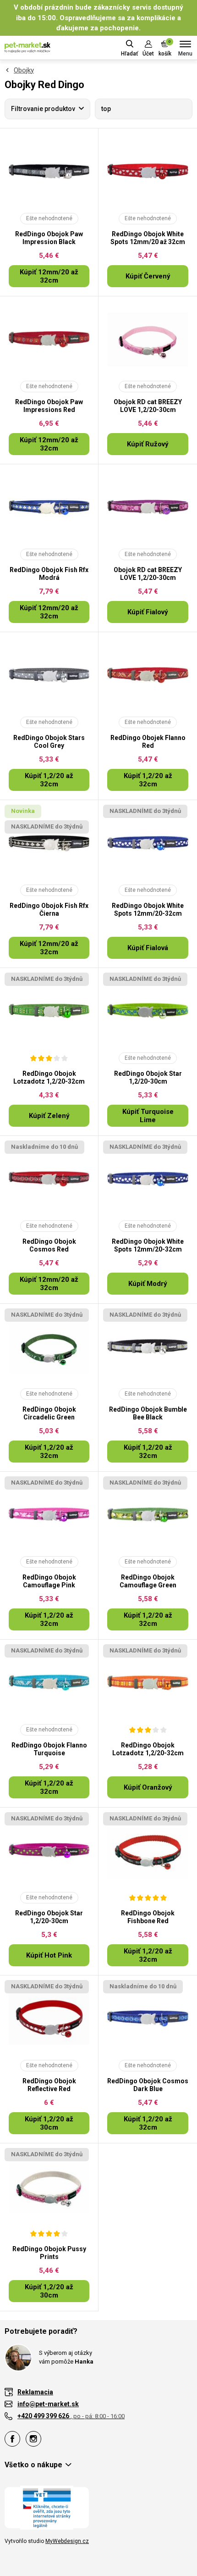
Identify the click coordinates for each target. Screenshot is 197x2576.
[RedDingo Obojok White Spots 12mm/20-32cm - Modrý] (148, 1179)
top (106, 109)
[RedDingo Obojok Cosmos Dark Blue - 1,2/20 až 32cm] (148, 2019)
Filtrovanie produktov (43, 109)
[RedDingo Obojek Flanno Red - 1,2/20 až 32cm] (148, 675)
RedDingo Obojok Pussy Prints (49, 2253)
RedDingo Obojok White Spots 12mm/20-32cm (148, 910)
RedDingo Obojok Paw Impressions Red (49, 406)
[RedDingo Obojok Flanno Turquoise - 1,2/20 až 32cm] (49, 1683)
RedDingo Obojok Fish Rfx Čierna (49, 910)
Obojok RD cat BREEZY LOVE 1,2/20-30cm (148, 406)
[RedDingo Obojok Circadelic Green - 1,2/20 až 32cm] (49, 1347)
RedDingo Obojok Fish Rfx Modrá (49, 574)
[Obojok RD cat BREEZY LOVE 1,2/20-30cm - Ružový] (148, 339)
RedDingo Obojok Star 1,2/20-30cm (148, 1077)
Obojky (24, 70)
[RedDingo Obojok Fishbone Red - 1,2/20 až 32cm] (148, 1851)
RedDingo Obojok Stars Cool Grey (49, 742)
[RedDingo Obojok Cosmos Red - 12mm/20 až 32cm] (49, 1179)
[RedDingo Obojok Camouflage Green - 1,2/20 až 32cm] (148, 1515)
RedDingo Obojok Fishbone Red (148, 1917)
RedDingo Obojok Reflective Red (49, 2085)
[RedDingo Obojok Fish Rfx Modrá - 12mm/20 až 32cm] (49, 507)
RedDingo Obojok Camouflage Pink (49, 1581)
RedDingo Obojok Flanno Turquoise (49, 1749)
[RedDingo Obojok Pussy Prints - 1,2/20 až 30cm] (49, 2187)
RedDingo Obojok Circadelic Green (49, 1413)
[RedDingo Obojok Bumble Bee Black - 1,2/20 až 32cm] (148, 1347)
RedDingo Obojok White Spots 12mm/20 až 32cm (148, 238)
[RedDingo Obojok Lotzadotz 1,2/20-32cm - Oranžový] (148, 1683)
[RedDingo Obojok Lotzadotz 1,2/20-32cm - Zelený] (49, 1011)
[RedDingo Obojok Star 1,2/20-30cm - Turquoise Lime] (148, 1011)
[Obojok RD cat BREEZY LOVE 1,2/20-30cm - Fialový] (148, 507)
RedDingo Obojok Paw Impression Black (49, 238)
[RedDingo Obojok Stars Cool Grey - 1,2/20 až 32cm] (49, 675)
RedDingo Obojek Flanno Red (148, 742)
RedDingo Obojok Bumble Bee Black (148, 1413)
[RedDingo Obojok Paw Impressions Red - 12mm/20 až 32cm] (49, 339)
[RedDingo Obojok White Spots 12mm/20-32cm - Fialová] (148, 843)
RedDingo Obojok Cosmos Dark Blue (148, 2085)
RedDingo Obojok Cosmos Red (49, 1245)
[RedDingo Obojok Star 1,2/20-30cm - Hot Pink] (49, 1851)
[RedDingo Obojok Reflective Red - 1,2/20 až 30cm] (49, 2019)
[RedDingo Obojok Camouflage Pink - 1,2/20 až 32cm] (49, 1515)
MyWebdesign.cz (67, 2541)
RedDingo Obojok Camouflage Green (148, 1581)
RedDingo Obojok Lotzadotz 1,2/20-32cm (49, 1077)
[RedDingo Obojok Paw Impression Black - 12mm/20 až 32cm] (49, 172)
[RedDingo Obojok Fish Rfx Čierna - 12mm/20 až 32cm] (49, 843)
